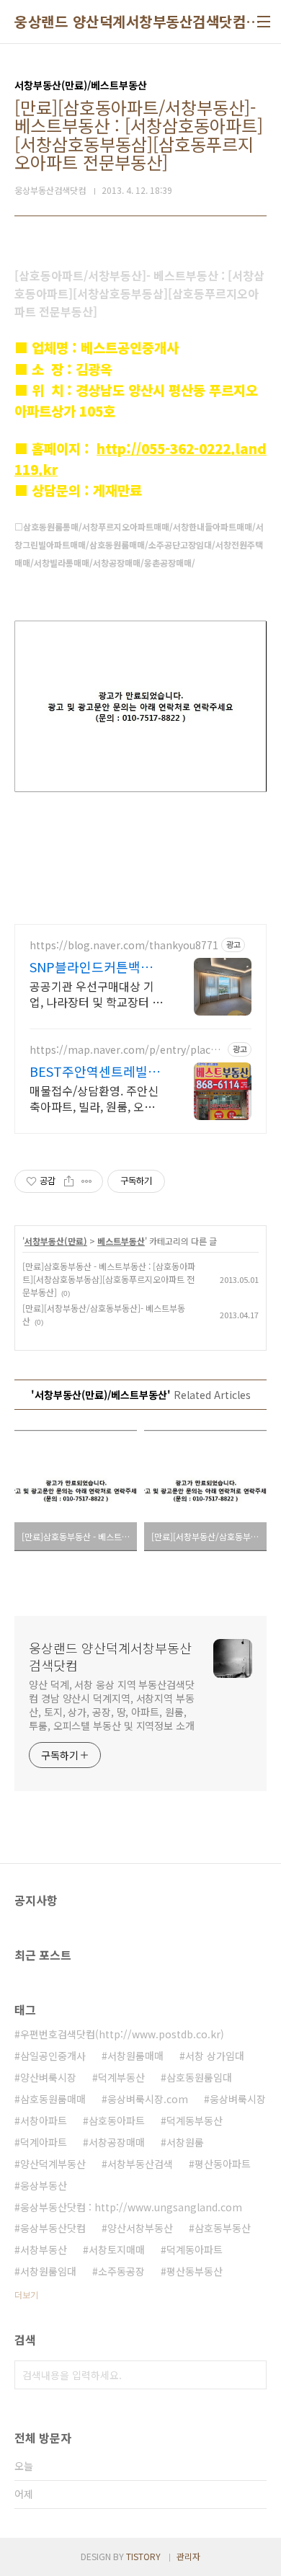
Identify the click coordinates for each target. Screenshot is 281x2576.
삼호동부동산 (223, 2228)
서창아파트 (44, 2120)
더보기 (26, 2295)
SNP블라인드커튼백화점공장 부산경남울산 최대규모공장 (97, 967)
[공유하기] (69, 1181)
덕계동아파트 (195, 2249)
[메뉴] (264, 22)
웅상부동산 (44, 2185)
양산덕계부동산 (53, 2164)
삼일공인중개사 (53, 2056)
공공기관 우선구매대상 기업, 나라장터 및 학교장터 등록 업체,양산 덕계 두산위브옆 (96, 994)
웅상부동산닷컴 (53, 2228)
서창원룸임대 (48, 2271)
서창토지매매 (117, 2249)
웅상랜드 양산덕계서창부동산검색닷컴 (130, 22)
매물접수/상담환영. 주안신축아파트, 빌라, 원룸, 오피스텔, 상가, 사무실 (94, 1098)
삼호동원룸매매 (53, 2099)
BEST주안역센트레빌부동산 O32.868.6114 (95, 1071)
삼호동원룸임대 (199, 2077)
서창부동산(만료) (56, 1241)
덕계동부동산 (195, 2120)
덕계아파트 (44, 2142)
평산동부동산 (195, 2271)
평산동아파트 (223, 2164)
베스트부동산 (121, 1241)
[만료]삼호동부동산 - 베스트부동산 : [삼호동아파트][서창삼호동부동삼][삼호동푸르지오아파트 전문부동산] (109, 1279)
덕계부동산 (121, 2077)
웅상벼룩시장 (238, 2099)
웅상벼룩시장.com (148, 2099)
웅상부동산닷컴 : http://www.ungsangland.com (131, 2207)
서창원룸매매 (135, 2056)
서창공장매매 (117, 2142)
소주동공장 (121, 2271)
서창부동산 (44, 2249)
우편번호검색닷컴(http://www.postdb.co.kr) (122, 2034)
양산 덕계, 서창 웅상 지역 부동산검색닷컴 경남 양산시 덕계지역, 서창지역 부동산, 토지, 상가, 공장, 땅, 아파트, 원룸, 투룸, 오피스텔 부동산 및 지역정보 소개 (112, 1705)
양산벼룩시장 (48, 2077)
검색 (252, 2375)
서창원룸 (185, 2142)
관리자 (188, 2556)
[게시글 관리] (87, 1181)
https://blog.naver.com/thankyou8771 (124, 945)
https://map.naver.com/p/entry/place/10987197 (125, 1050)
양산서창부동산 (140, 2228)
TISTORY (143, 2556)
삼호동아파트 (117, 2120)
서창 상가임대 (215, 2056)
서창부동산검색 (140, 2164)
